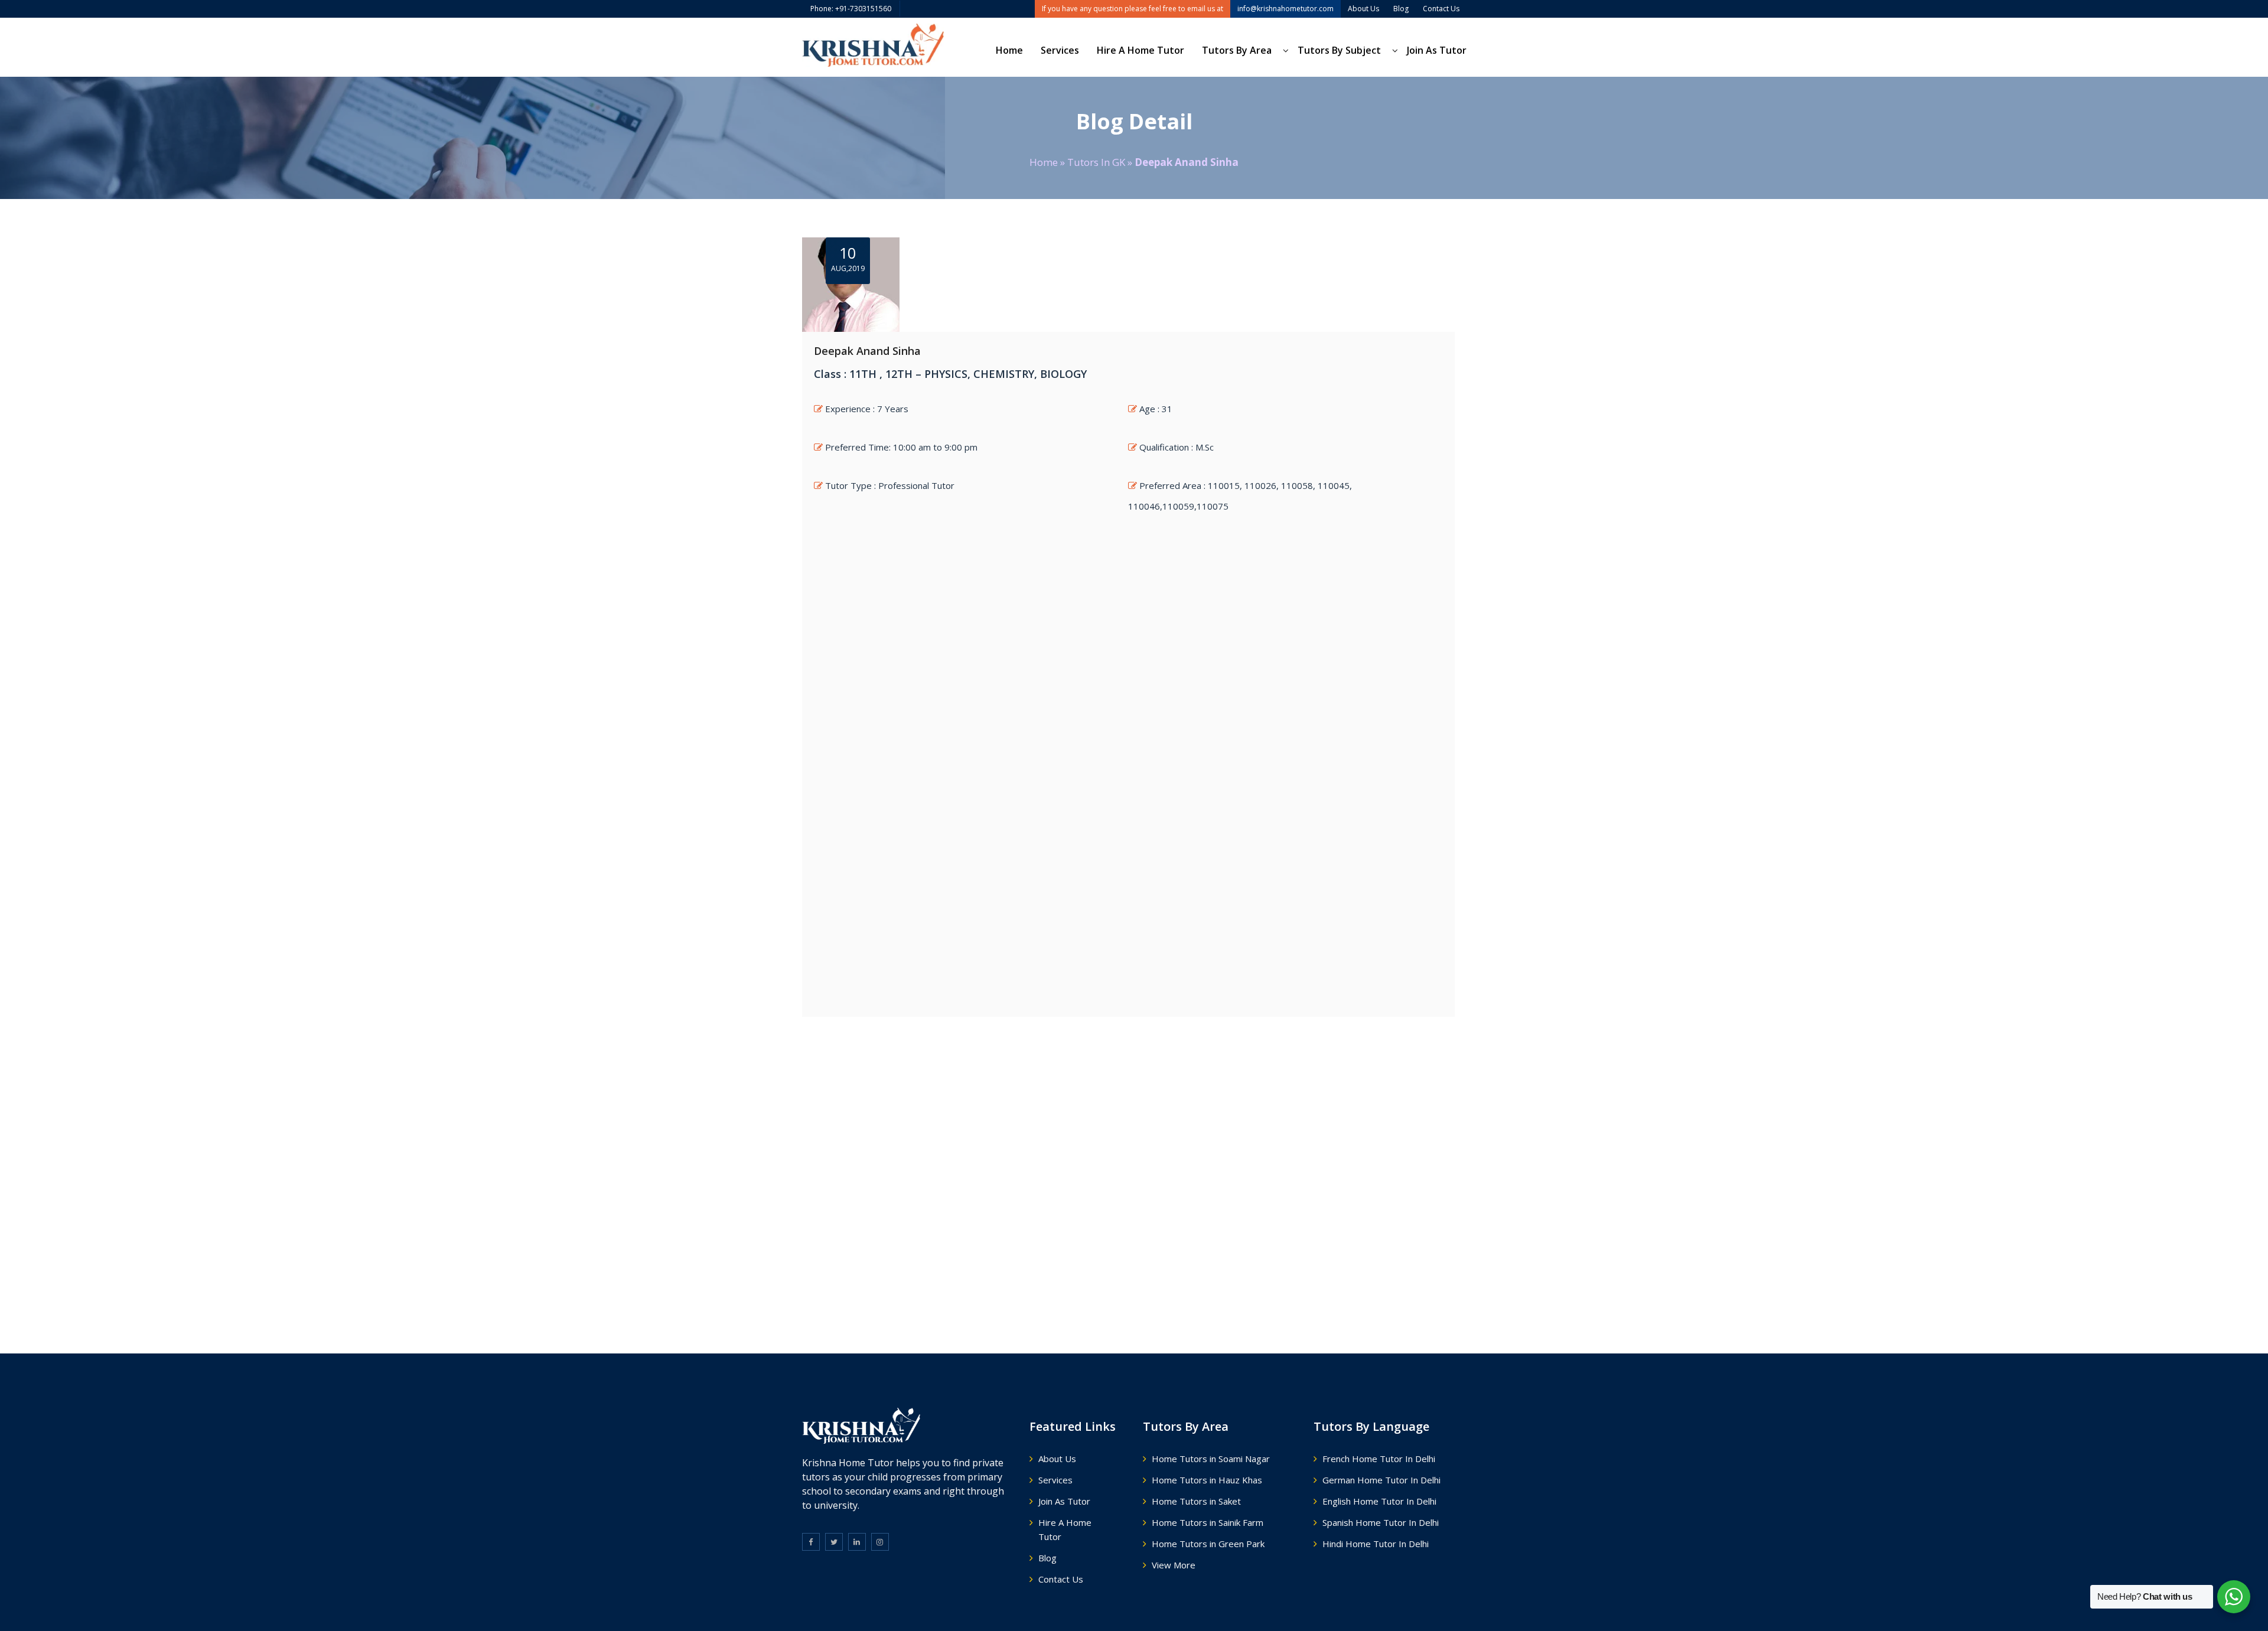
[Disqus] (1134, 1173)
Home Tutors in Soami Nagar (1211, 1459)
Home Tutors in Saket (1196, 1501)
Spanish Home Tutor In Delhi (1381, 1522)
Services (1060, 50)
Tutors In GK (1096, 162)
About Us (1057, 1459)
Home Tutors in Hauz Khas (1207, 1480)
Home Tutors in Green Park (1208, 1544)
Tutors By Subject (1339, 50)
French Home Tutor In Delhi (1379, 1459)
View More (1174, 1565)
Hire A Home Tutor (1140, 50)
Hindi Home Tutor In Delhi (1376, 1544)
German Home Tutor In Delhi (1381, 1480)
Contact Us (1061, 1579)
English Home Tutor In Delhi (1379, 1501)
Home (1009, 50)
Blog (1047, 1558)
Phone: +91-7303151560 (851, 9)
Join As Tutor (1437, 50)
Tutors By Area (1237, 50)
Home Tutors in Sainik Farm (1208, 1522)
